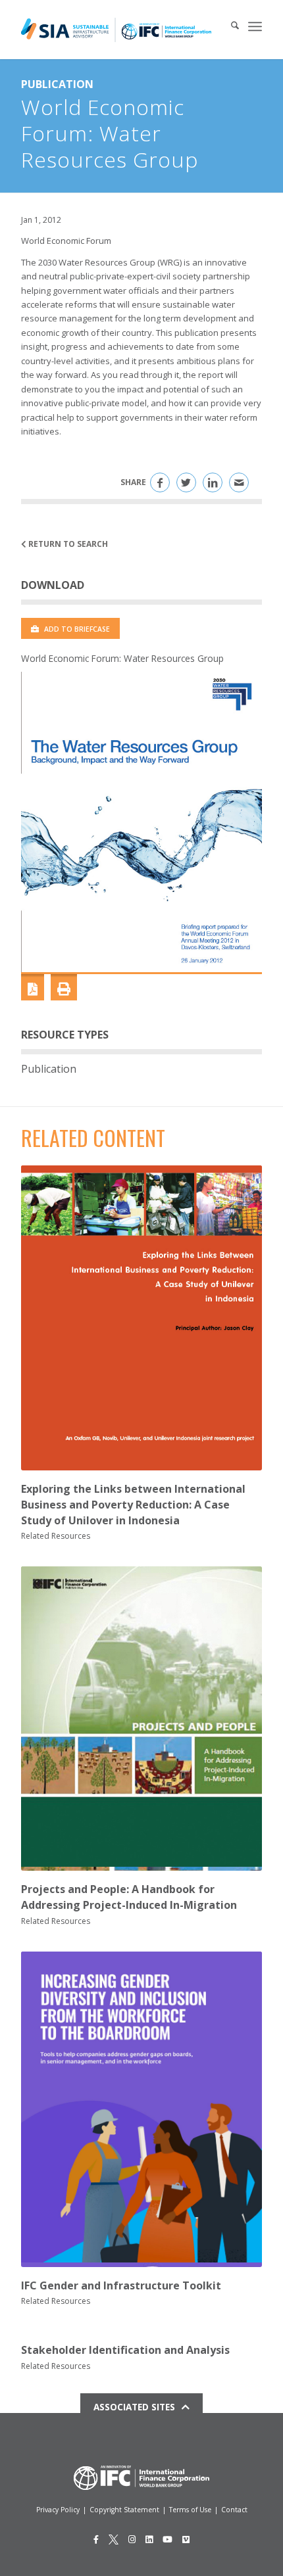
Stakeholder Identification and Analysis (125, 2350)
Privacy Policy (58, 2510)
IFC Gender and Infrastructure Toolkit (121, 2285)
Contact (234, 2510)
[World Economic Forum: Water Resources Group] (141, 822)
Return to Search (67, 544)
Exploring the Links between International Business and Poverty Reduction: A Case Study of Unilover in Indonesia (133, 1505)
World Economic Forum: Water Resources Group (122, 658)
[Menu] (255, 26)
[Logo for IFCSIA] (116, 30)
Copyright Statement (124, 2510)
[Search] (228, 26)
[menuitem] (228, 26)
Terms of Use (190, 2510)
